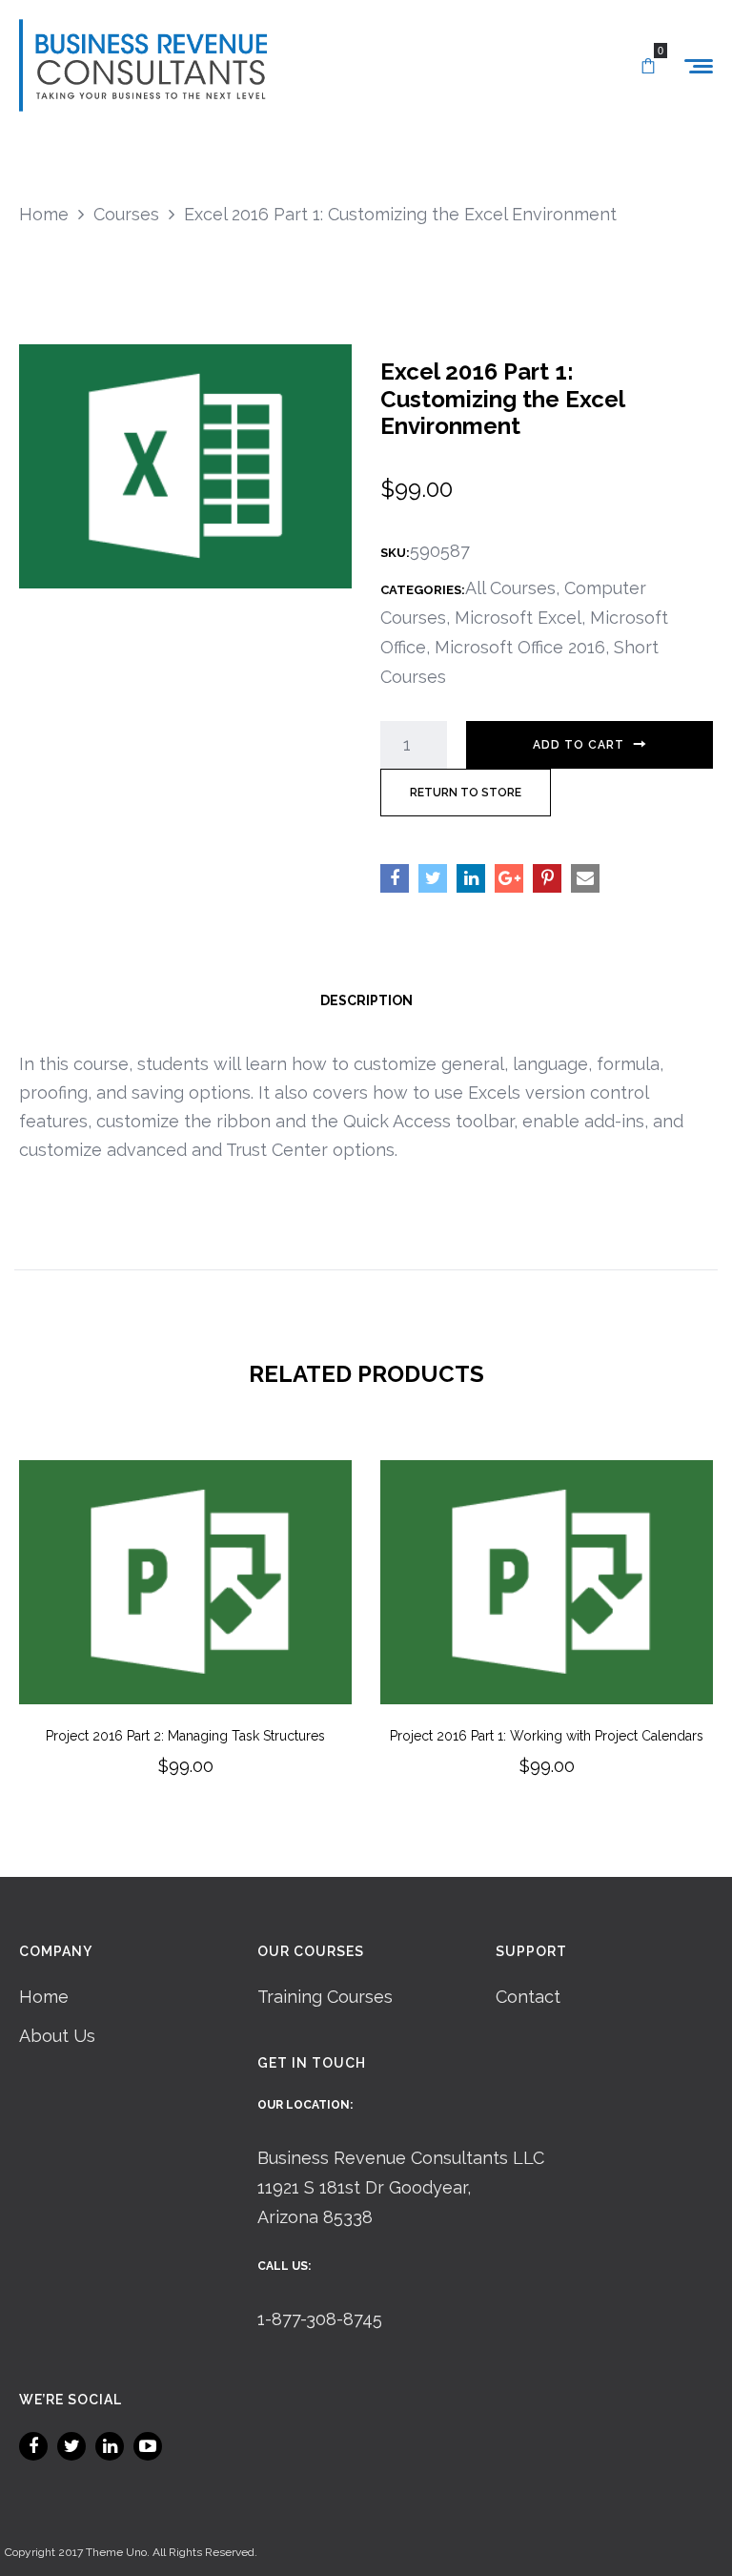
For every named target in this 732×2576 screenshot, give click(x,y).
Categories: (423, 590)
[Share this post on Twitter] (433, 878)
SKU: (395, 553)
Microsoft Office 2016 (520, 647)
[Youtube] (148, 2446)
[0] (648, 67)
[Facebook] (33, 2446)
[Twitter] (71, 2446)
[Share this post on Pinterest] (547, 878)
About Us (57, 2036)
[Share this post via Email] (585, 878)
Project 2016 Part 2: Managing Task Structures (185, 1736)
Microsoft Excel (518, 618)
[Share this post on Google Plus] (509, 878)
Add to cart (579, 745)
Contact (528, 1997)
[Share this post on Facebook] (395, 878)
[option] (185, 1645)
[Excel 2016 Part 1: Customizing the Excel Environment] (185, 465)
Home (44, 1997)
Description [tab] (366, 1000)
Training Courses (325, 1997)
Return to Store (466, 793)
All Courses (510, 588)
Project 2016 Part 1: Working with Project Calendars (547, 1736)
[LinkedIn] (110, 2446)
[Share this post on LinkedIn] (471, 878)
